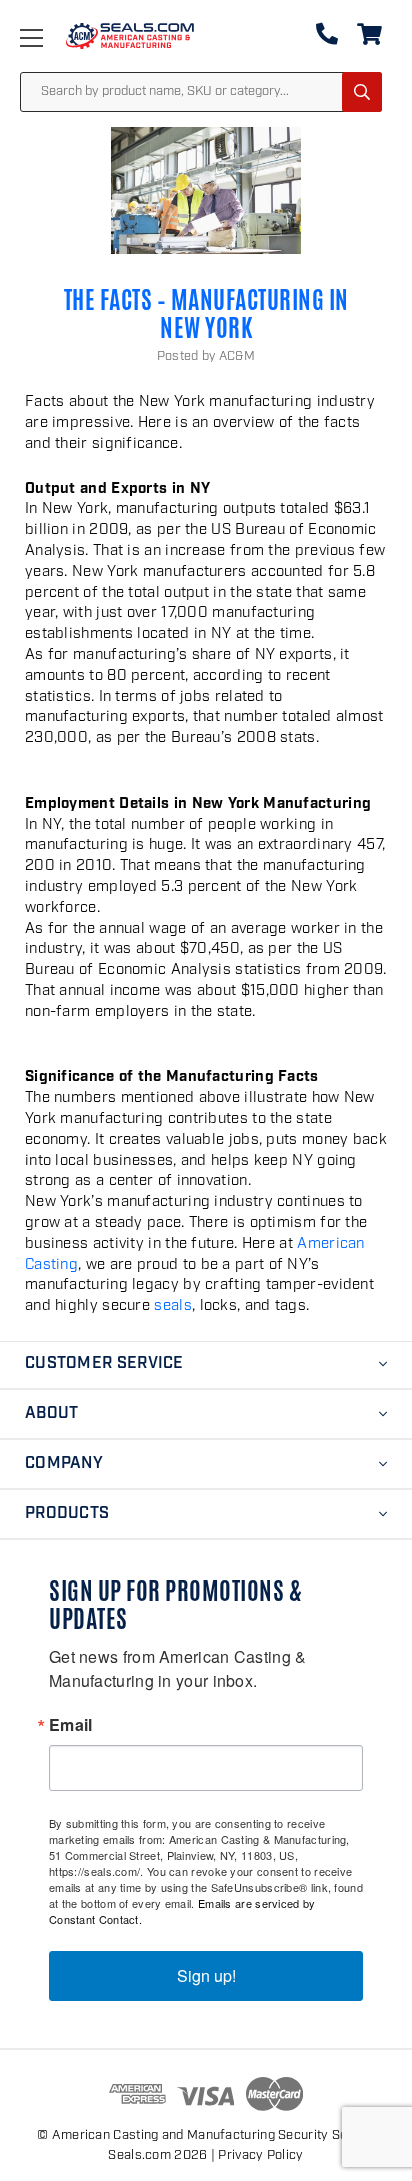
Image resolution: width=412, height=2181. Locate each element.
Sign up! (206, 1975)
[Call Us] (327, 38)
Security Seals (321, 2135)
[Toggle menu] (51, 37)
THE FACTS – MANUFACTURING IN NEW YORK (206, 314)
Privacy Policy (260, 2155)
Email (71, 1725)
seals (173, 1306)
